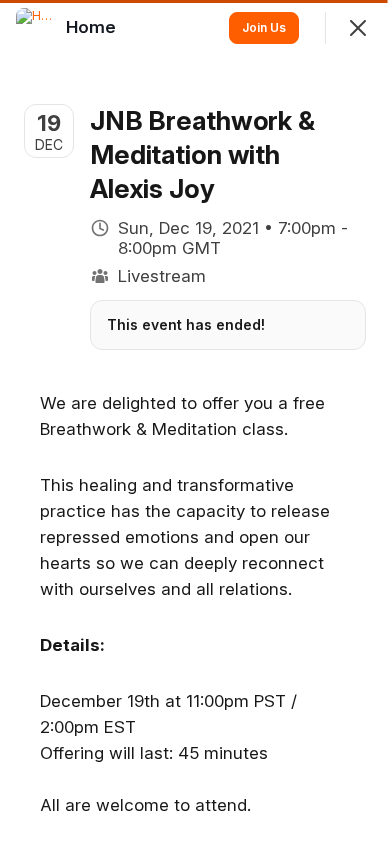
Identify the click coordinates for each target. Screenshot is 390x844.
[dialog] (195, 422)
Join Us (264, 27)
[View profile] (36, 28)
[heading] (93, 27)
